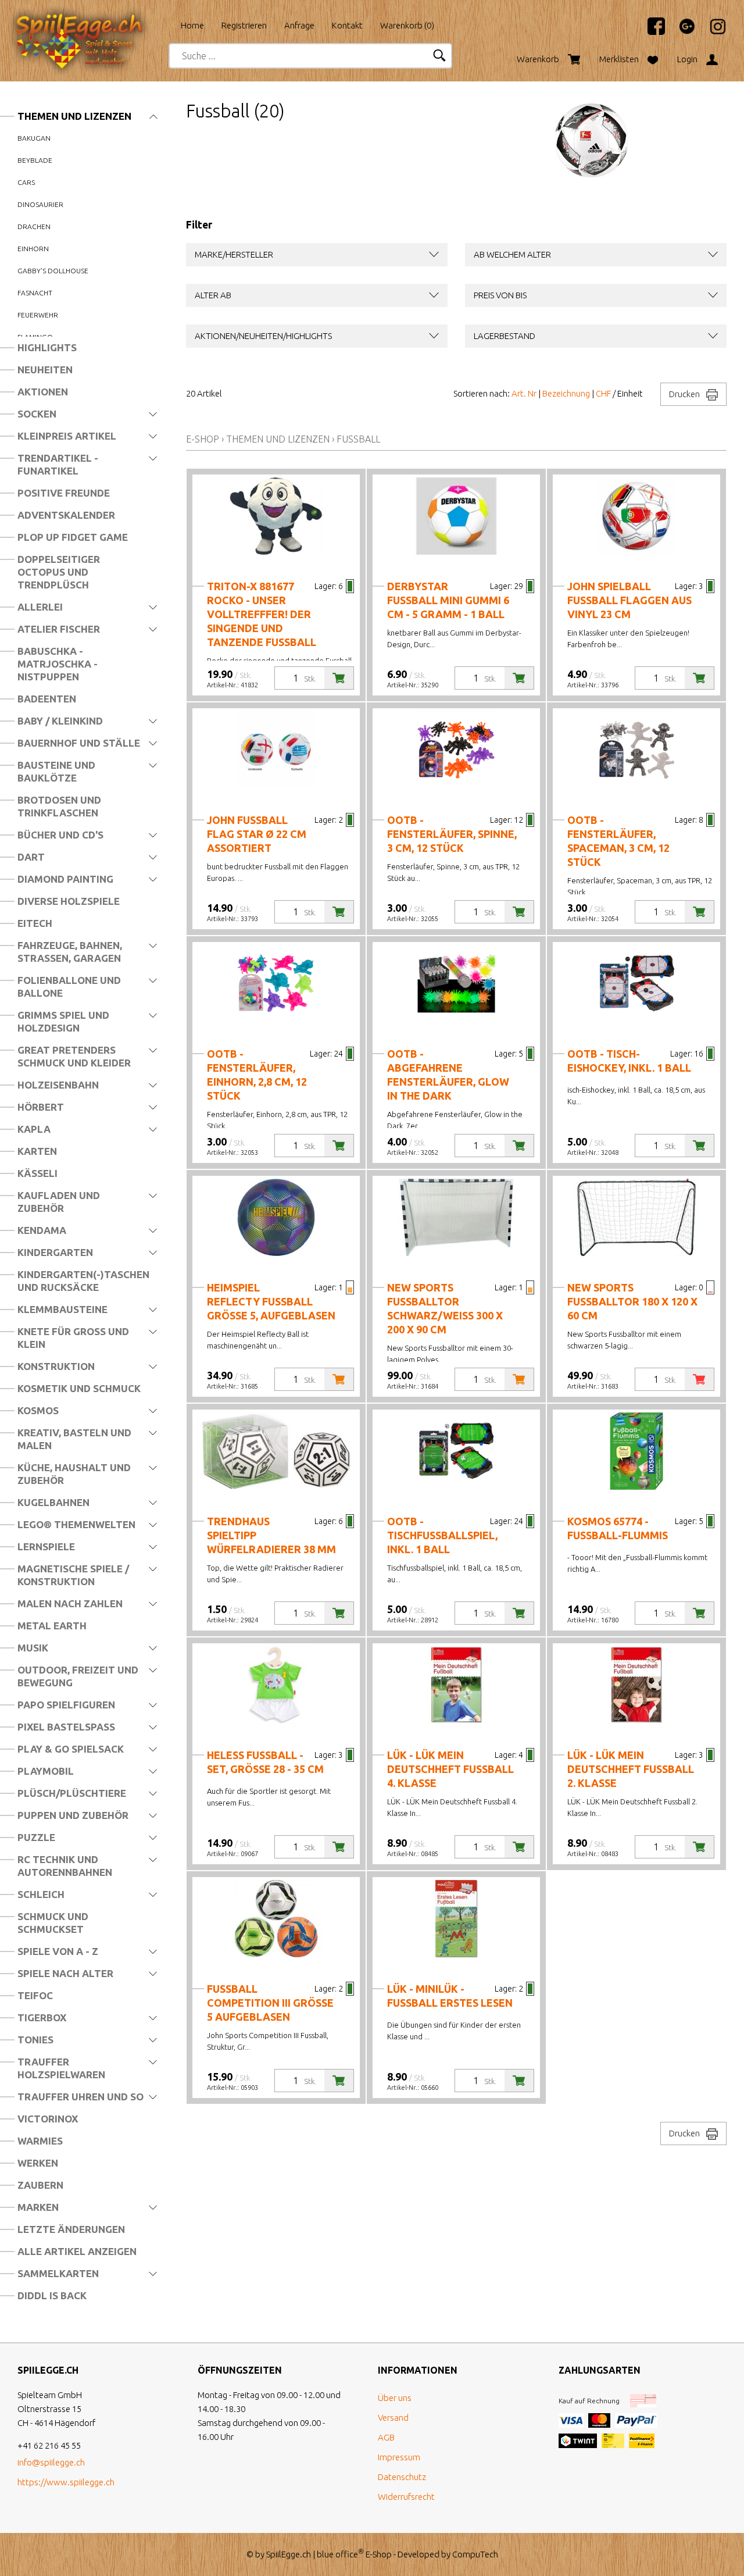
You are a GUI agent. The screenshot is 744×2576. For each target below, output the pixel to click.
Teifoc (35, 1995)
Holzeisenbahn (58, 1085)
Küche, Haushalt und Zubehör (74, 1474)
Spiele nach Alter (65, 1973)
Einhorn (33, 249)
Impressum (399, 2457)
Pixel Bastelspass (66, 1727)
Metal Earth (52, 1626)
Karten (37, 1151)
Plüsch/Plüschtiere (72, 1793)
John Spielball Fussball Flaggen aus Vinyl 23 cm (629, 600)
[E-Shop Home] (90, 22)
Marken (38, 2207)
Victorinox (48, 2119)
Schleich (41, 1894)
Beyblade (35, 160)
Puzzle (36, 1837)
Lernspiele (46, 1546)
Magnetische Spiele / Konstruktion (73, 1575)
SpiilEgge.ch (289, 2554)
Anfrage (299, 25)
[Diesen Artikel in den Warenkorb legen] (339, 678)
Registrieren (244, 25)
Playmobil (46, 1771)
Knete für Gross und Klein (73, 1338)
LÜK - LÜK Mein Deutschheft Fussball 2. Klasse (631, 1769)
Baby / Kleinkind (60, 721)
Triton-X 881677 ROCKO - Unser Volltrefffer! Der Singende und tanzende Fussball (262, 614)
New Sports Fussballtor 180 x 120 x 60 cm (632, 1301)
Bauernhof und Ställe (79, 743)
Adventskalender (66, 515)
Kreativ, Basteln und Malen (74, 1439)
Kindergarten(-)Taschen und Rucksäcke (83, 1281)
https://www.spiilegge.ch (66, 2482)
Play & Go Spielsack (71, 1749)
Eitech (35, 923)
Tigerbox (42, 2017)
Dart (31, 857)
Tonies (35, 2040)
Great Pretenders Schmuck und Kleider (74, 1056)
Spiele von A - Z (58, 1951)
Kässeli (37, 1173)
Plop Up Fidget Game (73, 537)
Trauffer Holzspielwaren (61, 2068)
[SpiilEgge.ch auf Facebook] (650, 32)
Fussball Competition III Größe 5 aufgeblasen (270, 2003)
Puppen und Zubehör (73, 1815)
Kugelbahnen (53, 1502)
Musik (33, 1648)
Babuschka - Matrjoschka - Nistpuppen (58, 664)
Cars (26, 182)
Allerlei (40, 607)
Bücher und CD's (60, 835)
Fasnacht (35, 293)
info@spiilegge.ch (51, 2462)
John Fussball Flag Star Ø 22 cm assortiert (257, 834)
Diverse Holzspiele (69, 901)
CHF (603, 393)
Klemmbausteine (62, 1309)
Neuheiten (45, 370)
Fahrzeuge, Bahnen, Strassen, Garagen (70, 952)
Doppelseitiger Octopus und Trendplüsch (59, 572)
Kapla (34, 1129)
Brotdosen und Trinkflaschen (59, 806)
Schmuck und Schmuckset (53, 1923)
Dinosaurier (40, 204)
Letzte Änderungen (71, 2229)
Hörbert (41, 1107)
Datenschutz (402, 2477)
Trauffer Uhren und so (81, 2097)
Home (192, 25)
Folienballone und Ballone (69, 986)
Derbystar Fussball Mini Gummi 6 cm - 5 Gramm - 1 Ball (448, 600)
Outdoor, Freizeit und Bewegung (78, 1676)
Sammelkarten (58, 2273)
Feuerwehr (38, 315)
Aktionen (43, 392)
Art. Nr (524, 393)
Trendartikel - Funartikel (58, 464)
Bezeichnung (566, 393)
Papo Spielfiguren (66, 1705)
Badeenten (47, 699)
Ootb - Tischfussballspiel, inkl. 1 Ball (442, 1535)
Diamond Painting (65, 879)
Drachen (34, 226)
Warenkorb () (407, 25)
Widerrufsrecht (406, 2497)
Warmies (40, 2141)
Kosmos (38, 1410)
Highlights (47, 347)
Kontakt (347, 25)
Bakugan (34, 138)
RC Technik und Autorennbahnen (65, 1866)
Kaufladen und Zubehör (59, 1202)
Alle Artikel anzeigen (77, 2251)
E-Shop (203, 439)
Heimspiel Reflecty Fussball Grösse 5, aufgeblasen (271, 1301)
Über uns (395, 2398)
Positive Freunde (64, 493)
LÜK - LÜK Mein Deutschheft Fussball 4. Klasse (450, 1769)
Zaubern (40, 2185)
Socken (37, 414)
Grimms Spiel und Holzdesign (63, 1021)
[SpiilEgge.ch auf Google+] (681, 32)
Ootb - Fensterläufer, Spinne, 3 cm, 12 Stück (452, 834)
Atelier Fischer (59, 629)
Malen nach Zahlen (70, 1603)
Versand (393, 2418)
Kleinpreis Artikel (67, 436)
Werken (38, 2163)
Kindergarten (55, 1252)
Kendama (42, 1230)
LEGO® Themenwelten (76, 1524)
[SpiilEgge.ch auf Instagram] (712, 32)
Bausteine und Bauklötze (56, 771)
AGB (386, 2437)
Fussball (358, 439)
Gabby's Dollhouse (53, 271)
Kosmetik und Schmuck (79, 1388)
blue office (340, 2554)
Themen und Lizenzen (74, 116)
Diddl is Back (52, 2295)
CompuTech (475, 2554)
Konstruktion (56, 1366)
